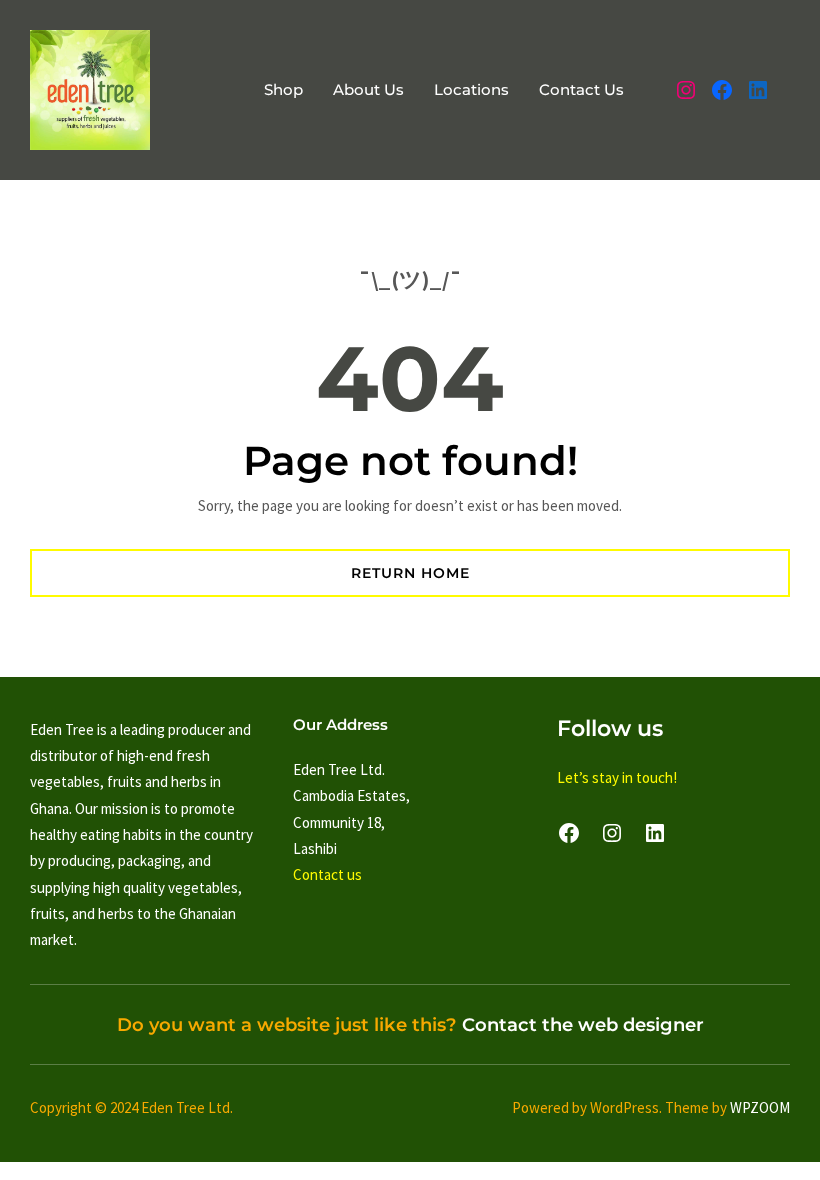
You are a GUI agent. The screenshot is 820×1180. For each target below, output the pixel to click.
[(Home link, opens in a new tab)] (90, 90)
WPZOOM (760, 1107)
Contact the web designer (583, 1024)
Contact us (327, 874)
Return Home (410, 573)
